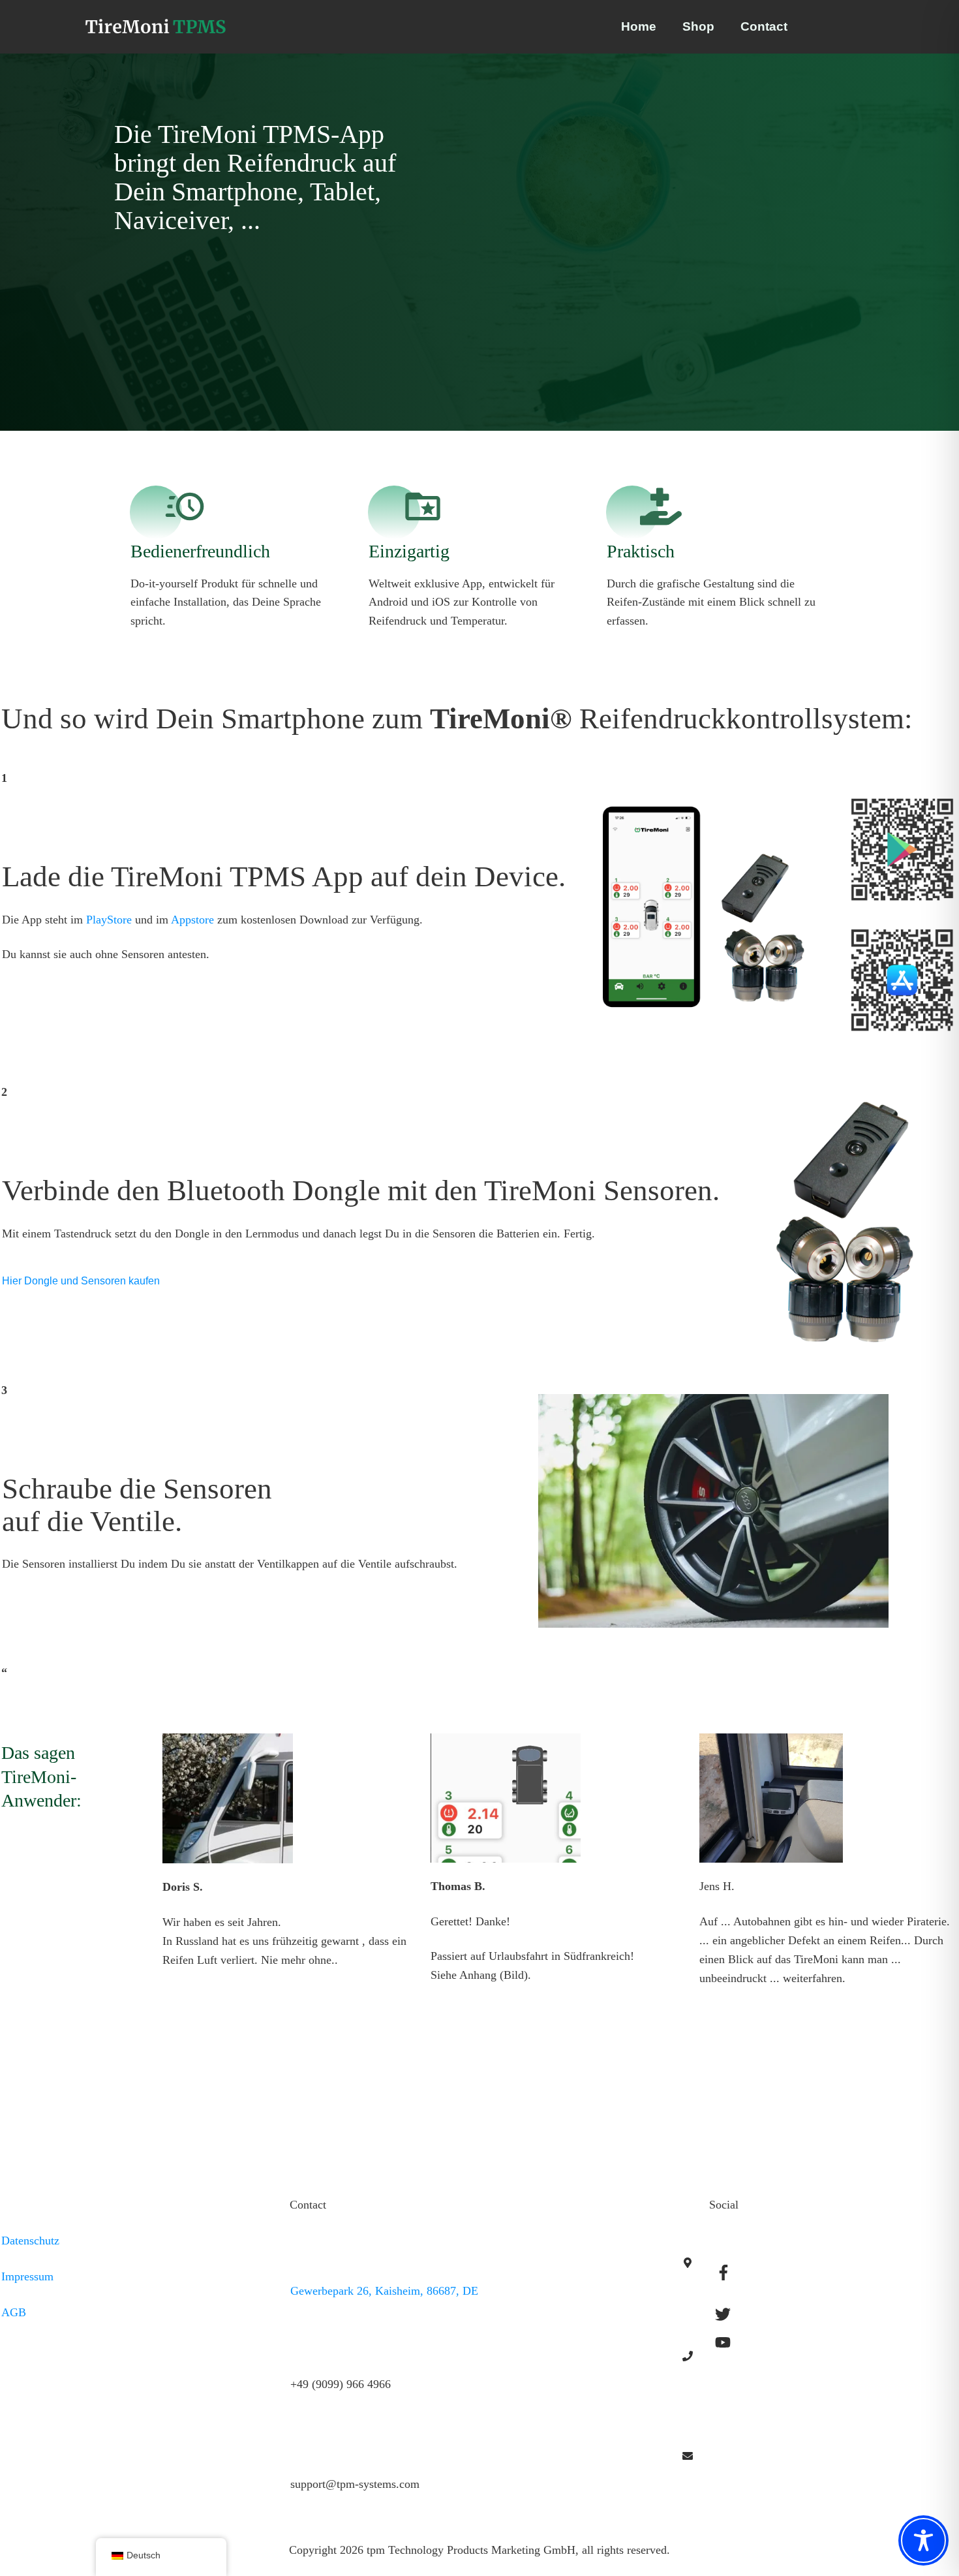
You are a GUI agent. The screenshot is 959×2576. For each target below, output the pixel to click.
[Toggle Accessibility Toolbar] (923, 2540)
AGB (14, 2312)
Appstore (192, 920)
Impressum (27, 2276)
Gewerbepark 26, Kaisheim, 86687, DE (384, 2291)
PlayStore (109, 920)
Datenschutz (30, 2241)
